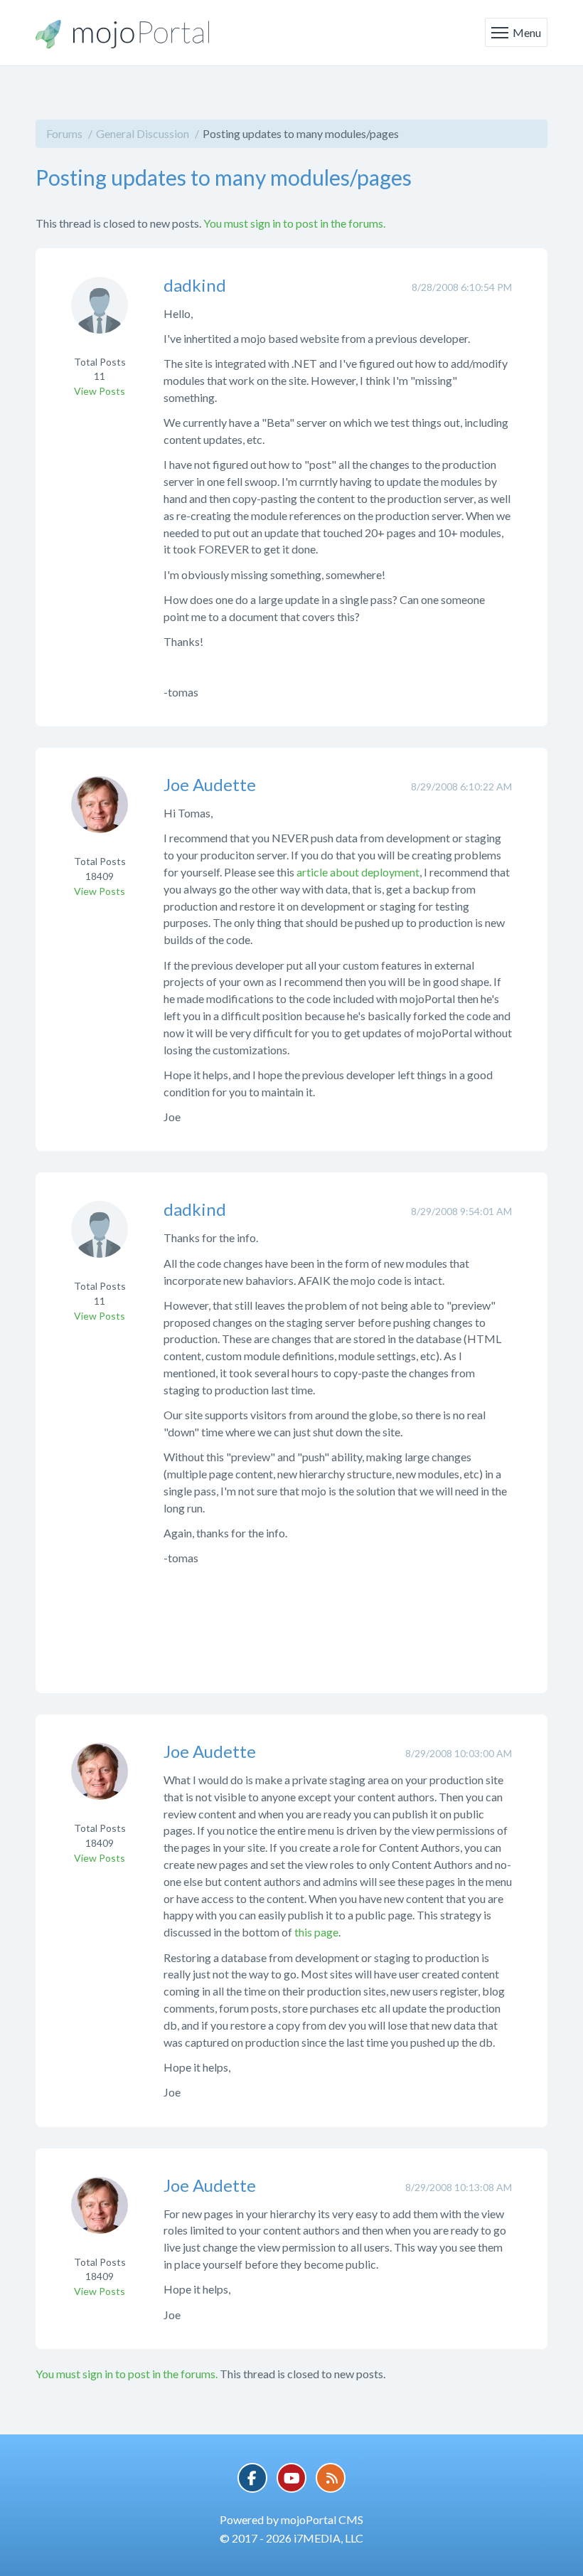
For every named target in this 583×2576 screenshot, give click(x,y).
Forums (64, 133)
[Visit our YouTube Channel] (291, 2478)
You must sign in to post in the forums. (294, 223)
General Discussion (143, 133)
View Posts (100, 391)
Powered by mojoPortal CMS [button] (291, 2519)
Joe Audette (210, 784)
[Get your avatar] (100, 314)
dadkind (195, 285)
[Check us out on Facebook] (252, 2478)
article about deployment (358, 872)
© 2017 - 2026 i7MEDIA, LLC (291, 2538)
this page (316, 1932)
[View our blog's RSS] (331, 2478)
